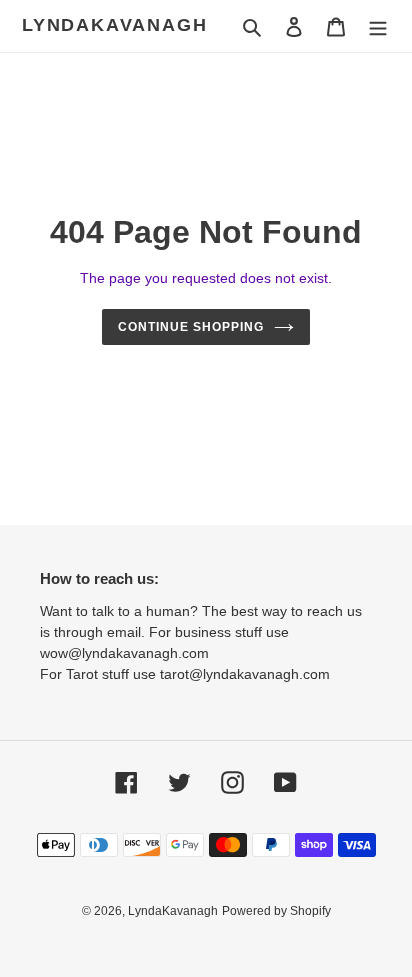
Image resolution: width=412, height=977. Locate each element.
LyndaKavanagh (114, 25)
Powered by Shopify (276, 911)
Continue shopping (191, 327)
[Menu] (378, 26)
